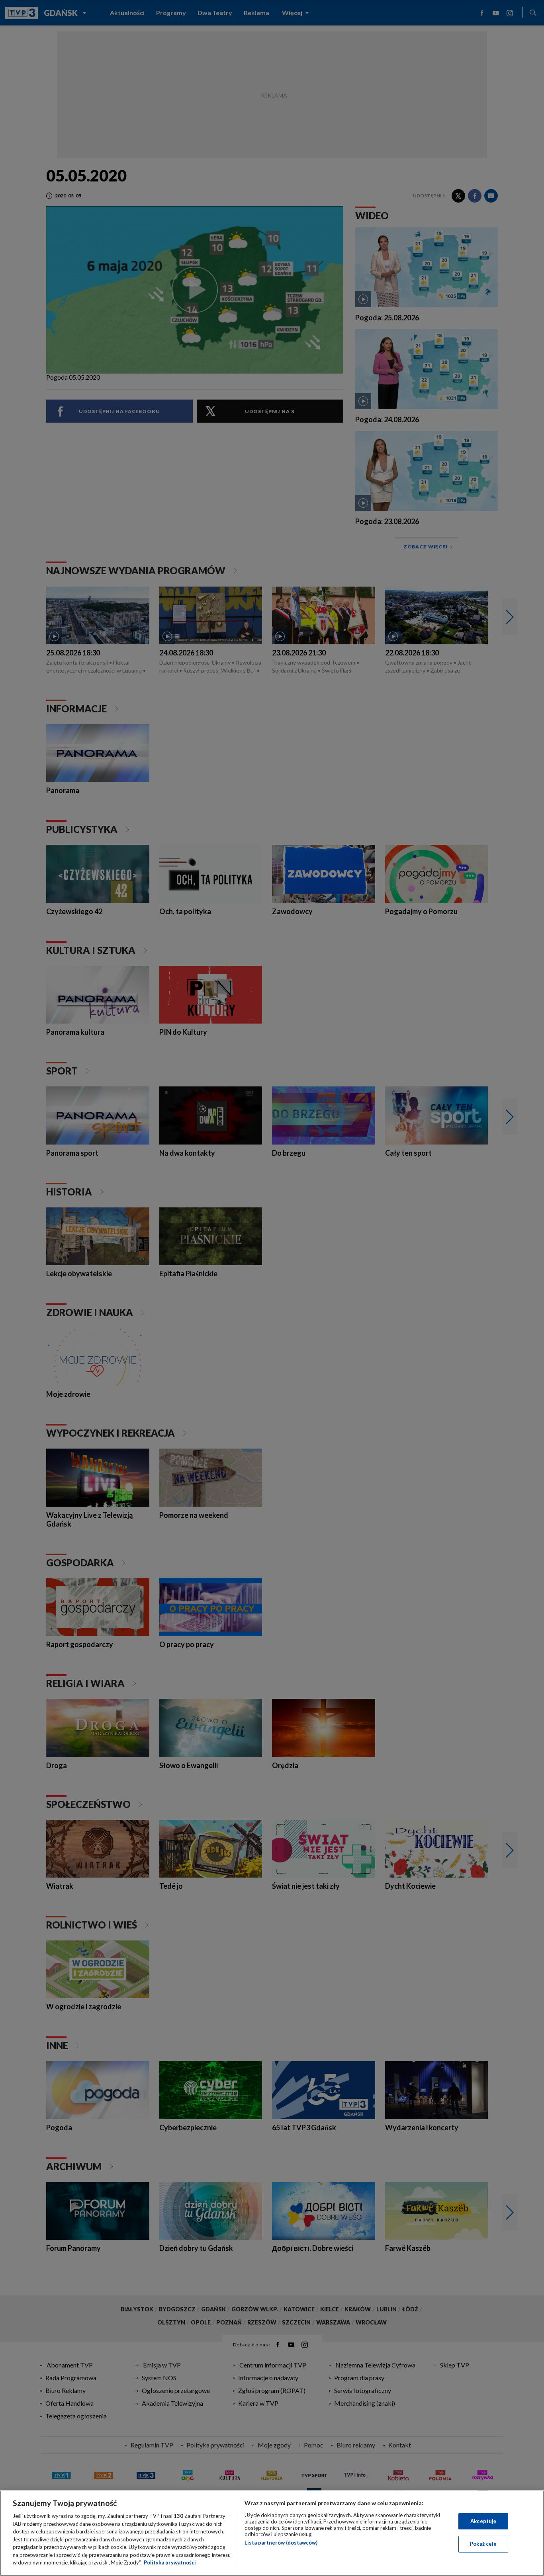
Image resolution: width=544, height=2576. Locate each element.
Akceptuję (483, 2521)
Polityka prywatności (170, 2562)
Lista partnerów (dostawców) (281, 2543)
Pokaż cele (483, 2544)
